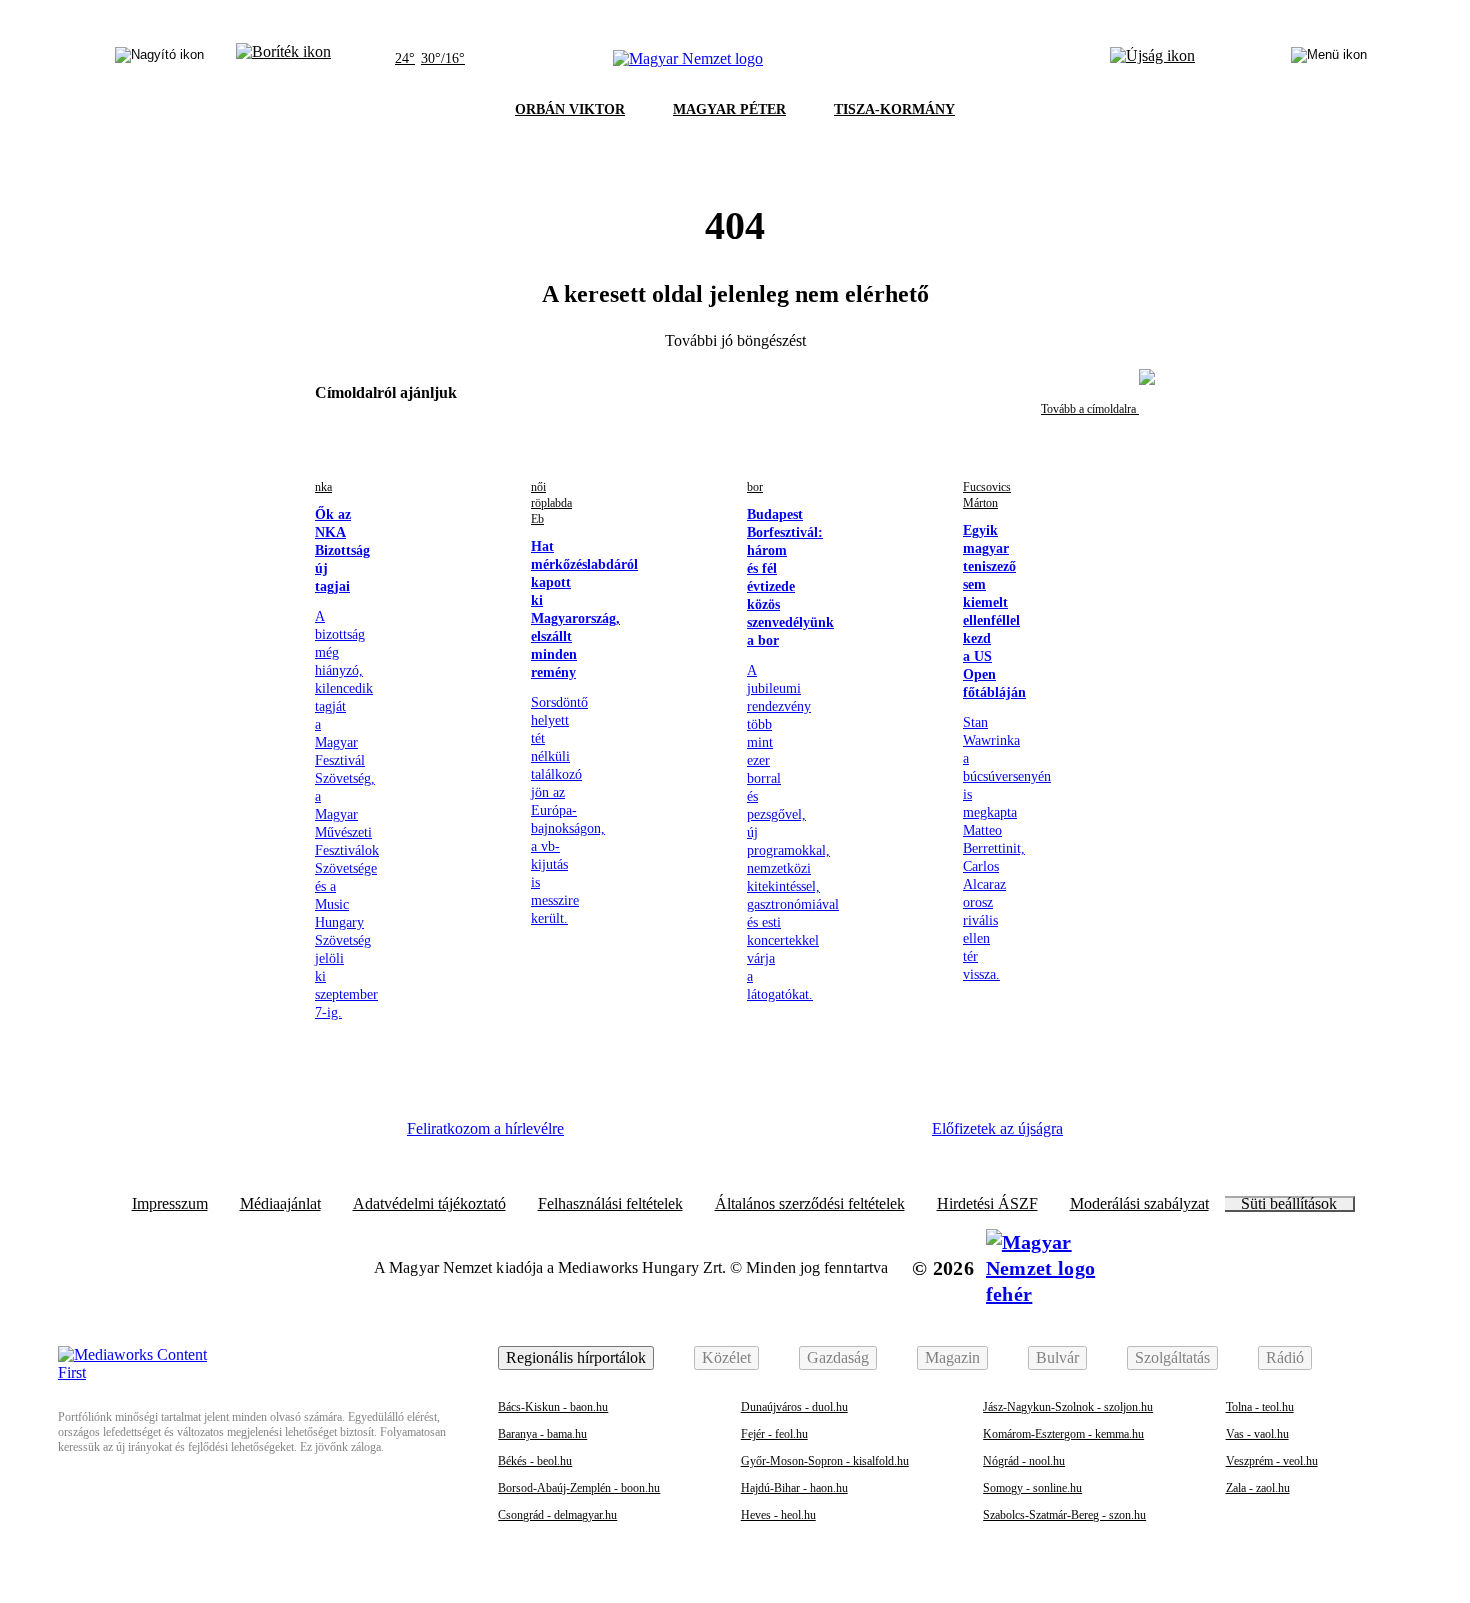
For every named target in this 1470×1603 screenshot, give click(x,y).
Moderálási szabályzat (1139, 1204)
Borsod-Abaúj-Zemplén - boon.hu (579, 1488)
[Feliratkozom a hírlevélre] (283, 59)
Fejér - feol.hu (774, 1434)
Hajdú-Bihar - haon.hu (794, 1488)
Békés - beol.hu (535, 1461)
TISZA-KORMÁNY (894, 109)
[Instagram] (666, 1136)
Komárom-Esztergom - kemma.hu (1063, 1434)
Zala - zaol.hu (1258, 1488)
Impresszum (170, 1204)
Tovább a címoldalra (1090, 409)
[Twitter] (721, 1136)
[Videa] (775, 1136)
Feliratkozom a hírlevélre (485, 1128)
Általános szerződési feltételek (810, 1204)
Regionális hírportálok (576, 1357)
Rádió (1285, 1357)
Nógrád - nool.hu (1024, 1461)
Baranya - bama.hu (542, 1434)
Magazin (952, 1357)
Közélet (726, 1357)
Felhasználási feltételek (610, 1204)
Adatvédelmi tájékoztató (429, 1204)
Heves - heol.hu (778, 1515)
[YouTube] (830, 1136)
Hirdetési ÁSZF (987, 1204)
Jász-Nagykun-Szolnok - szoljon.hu (1068, 1407)
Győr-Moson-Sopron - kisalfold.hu (825, 1461)
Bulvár (1057, 1357)
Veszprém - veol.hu (1272, 1461)
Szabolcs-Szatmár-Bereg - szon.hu (1064, 1515)
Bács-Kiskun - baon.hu (553, 1407)
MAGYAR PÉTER (729, 109)
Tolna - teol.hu (1260, 1407)
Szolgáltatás (1172, 1357)
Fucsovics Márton (987, 495)
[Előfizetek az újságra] (1152, 59)
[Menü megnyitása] (1329, 59)
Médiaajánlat (280, 1204)
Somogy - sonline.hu (1032, 1488)
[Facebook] (611, 1136)
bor (755, 487)
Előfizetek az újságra (997, 1128)
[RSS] (885, 1136)
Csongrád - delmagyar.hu (557, 1515)
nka (323, 487)
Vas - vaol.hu (1257, 1434)
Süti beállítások (1289, 1204)
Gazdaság (838, 1357)
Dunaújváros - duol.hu (794, 1407)
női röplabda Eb (551, 503)
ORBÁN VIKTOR (570, 109)
